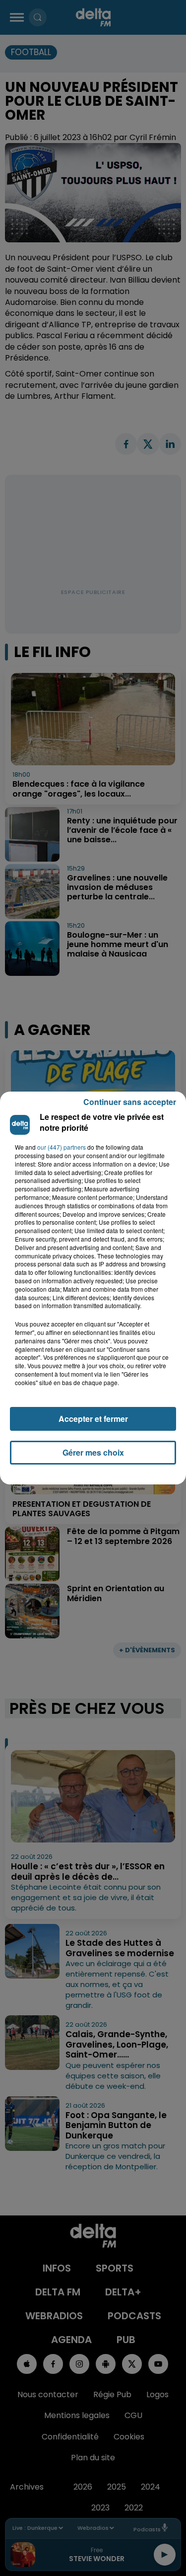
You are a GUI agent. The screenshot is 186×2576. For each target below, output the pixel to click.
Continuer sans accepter (130, 1102)
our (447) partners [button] (62, 1147)
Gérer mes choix (93, 1452)
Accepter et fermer (93, 1419)
